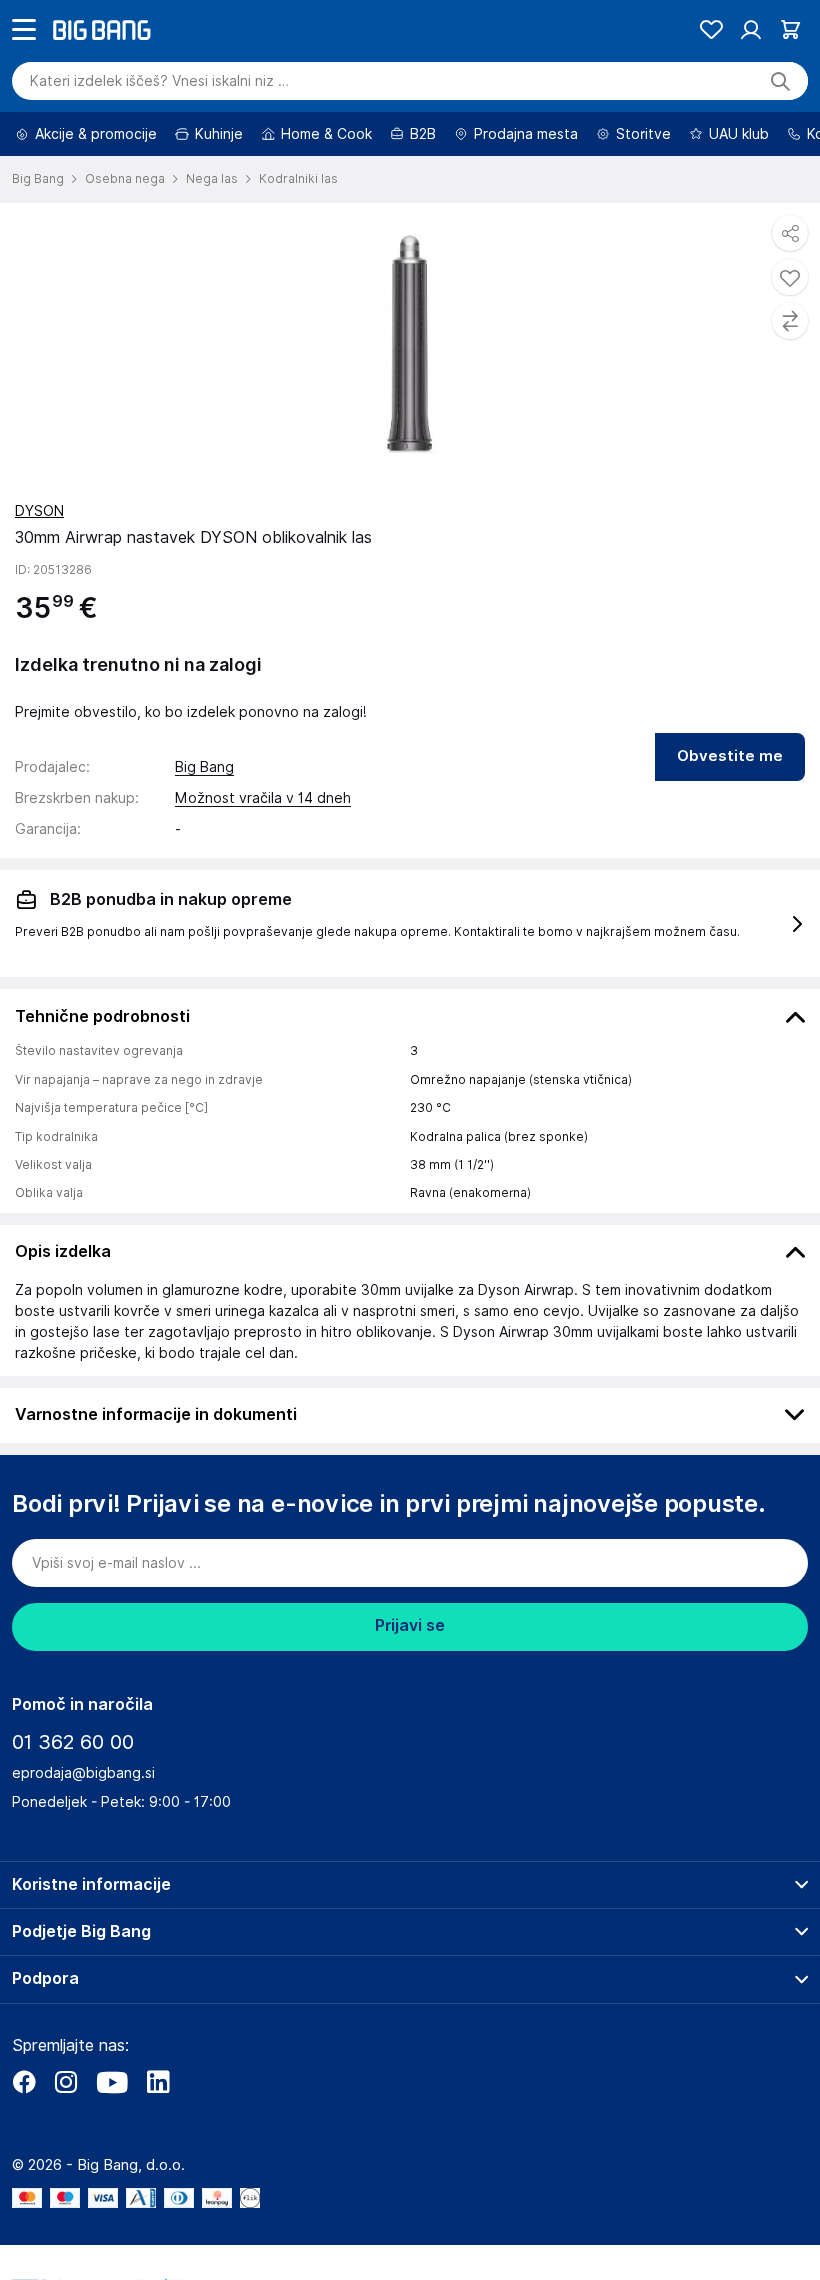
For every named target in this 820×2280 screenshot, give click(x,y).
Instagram (66, 2138)
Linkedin (158, 2138)
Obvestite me (730, 812)
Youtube (112, 2138)
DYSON (39, 567)
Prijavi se (410, 1681)
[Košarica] (790, 85)
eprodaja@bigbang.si (83, 1829)
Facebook (24, 2138)
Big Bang (204, 823)
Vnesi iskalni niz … (159, 137)
